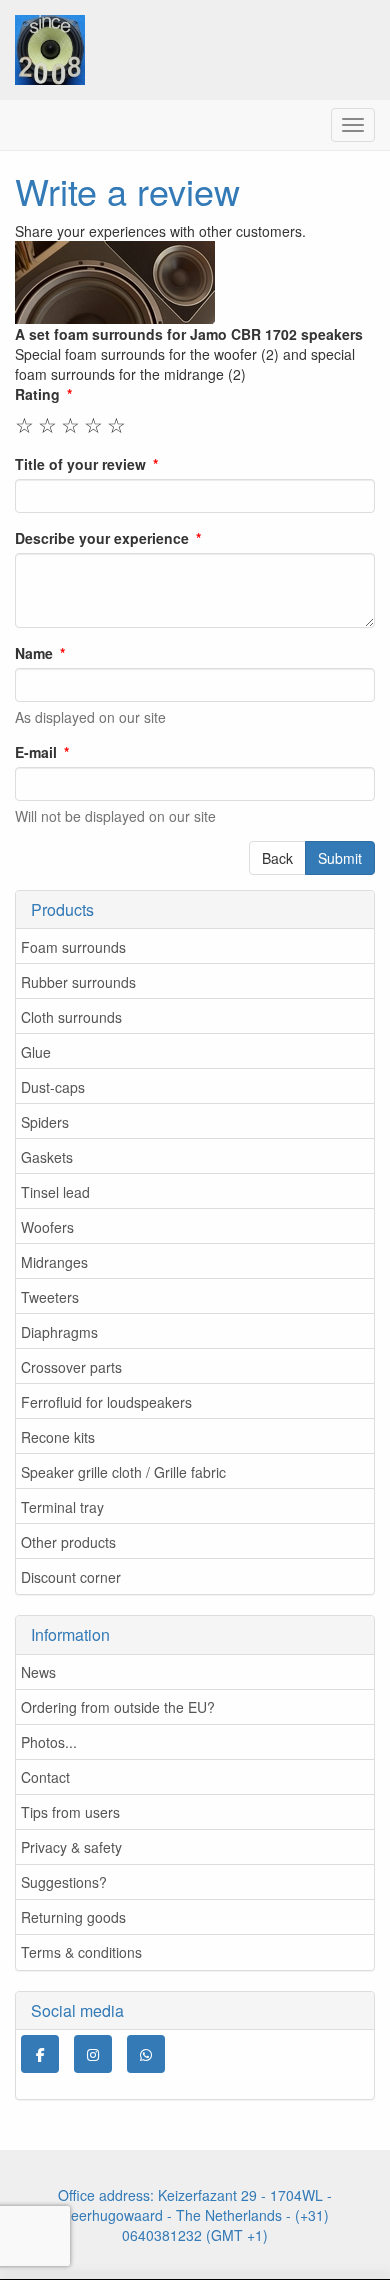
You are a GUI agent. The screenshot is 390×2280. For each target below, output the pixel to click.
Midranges (54, 1262)
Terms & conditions (81, 1952)
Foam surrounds (73, 947)
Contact (45, 1777)
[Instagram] (93, 2054)
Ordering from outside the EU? (118, 1707)
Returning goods (73, 1917)
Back (277, 858)
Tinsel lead (55, 1192)
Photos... (49, 1742)
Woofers (47, 1227)
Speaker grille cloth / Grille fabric (123, 1472)
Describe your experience (102, 538)
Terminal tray (62, 1507)
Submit (340, 858)
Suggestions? (64, 1882)
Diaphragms (59, 1332)
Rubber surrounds (78, 982)
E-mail (36, 752)
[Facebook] (40, 2054)
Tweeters (50, 1297)
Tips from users (70, 1812)
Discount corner (71, 1577)
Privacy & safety (71, 1847)
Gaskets (47, 1157)
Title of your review (80, 464)
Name (34, 653)
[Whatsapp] (146, 2054)
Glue (36, 1052)
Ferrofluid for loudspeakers (106, 1402)
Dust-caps (53, 1087)
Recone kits (58, 1437)
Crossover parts (71, 1367)
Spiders (45, 1122)
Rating (37, 394)
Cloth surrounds (71, 1017)
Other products (68, 1542)
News (38, 1672)
